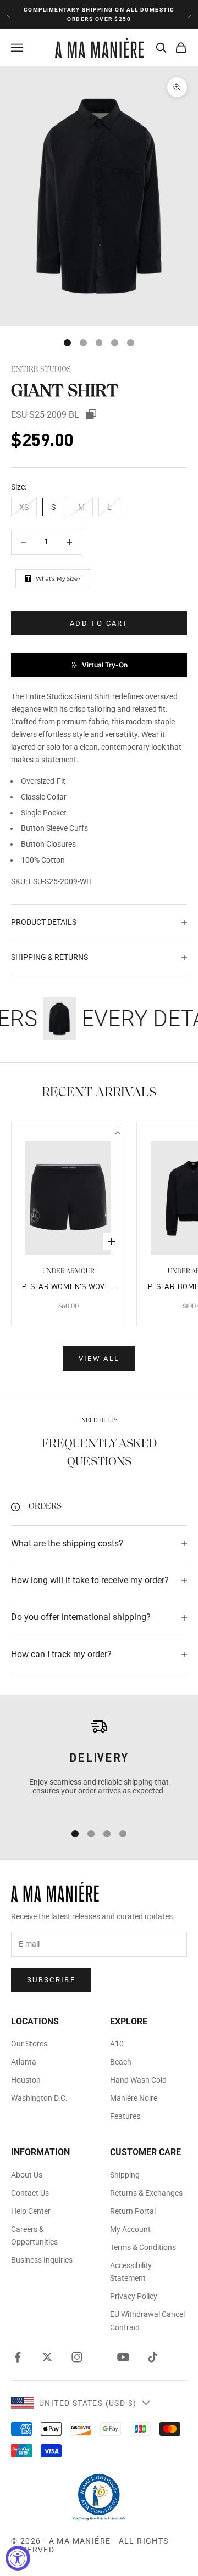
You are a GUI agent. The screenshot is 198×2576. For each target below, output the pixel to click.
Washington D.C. (39, 2098)
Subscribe (51, 1980)
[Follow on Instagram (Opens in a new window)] (77, 2357)
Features (125, 2116)
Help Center (31, 2211)
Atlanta (24, 2062)
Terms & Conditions (143, 2247)
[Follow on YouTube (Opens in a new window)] (123, 2357)
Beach (121, 2062)
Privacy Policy (134, 2296)
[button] (99, 665)
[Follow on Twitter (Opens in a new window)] (47, 2357)
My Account (130, 2229)
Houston (26, 2080)
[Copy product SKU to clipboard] (91, 414)
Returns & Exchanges (146, 2193)
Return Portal (133, 2211)
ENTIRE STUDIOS (41, 370)
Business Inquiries (42, 2260)
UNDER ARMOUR (68, 1271)
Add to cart (99, 623)
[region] (99, 1765)
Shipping (125, 2175)
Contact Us (30, 2193)
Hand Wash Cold (138, 2080)
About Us (27, 2175)
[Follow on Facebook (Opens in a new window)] (18, 2357)
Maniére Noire (134, 2098)
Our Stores (29, 2044)
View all (99, 1359)
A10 (117, 2044)
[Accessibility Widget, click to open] (18, 2558)
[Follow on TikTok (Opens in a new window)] (153, 2357)
